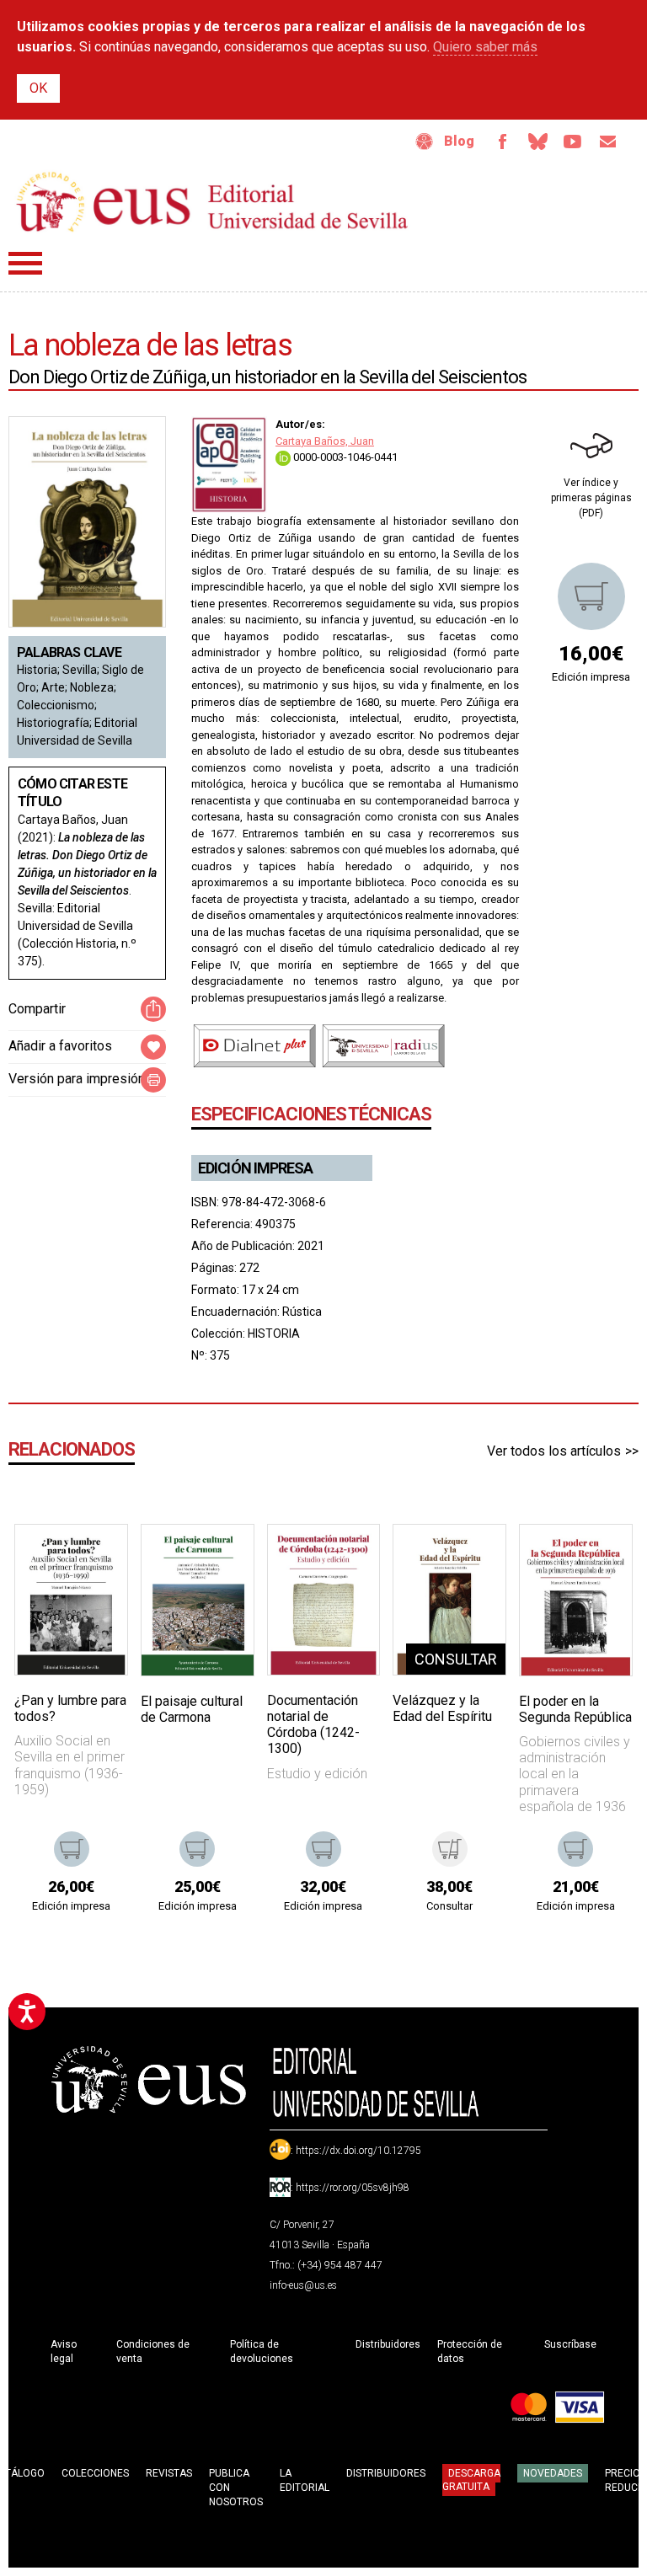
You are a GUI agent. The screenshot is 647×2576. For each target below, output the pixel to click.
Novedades (553, 2473)
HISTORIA (274, 1333)
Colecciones (95, 2473)
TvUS (573, 142)
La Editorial (305, 2480)
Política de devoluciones (262, 2352)
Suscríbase (570, 2344)
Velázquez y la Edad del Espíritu (442, 1708)
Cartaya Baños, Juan (325, 441)
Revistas (169, 2473)
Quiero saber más (485, 47)
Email (608, 142)
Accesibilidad (425, 142)
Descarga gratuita (471, 2480)
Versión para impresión (77, 1079)
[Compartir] (153, 1009)
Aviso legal (64, 2352)
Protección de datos (470, 2352)
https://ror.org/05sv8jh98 (353, 2188)
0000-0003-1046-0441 (344, 457)
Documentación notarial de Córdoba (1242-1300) (313, 1725)
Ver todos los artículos (554, 1451)
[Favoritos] (94, 1558)
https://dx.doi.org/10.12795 (358, 2151)
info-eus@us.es (303, 2285)
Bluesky (537, 142)
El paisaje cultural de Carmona (192, 1709)
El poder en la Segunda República (575, 1709)
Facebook (502, 142)
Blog (459, 141)
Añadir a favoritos (60, 1046)
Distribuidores (388, 2344)
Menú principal (25, 263)
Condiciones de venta (153, 2352)
